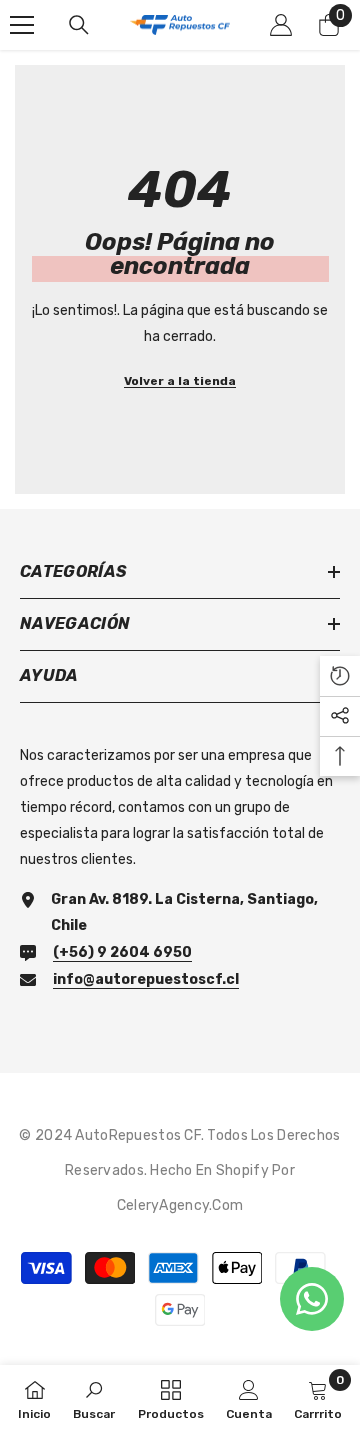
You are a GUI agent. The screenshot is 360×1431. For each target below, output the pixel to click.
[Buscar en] (79, 25)
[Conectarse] (281, 25)
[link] (94, 1398)
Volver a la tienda (180, 381)
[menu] (22, 25)
